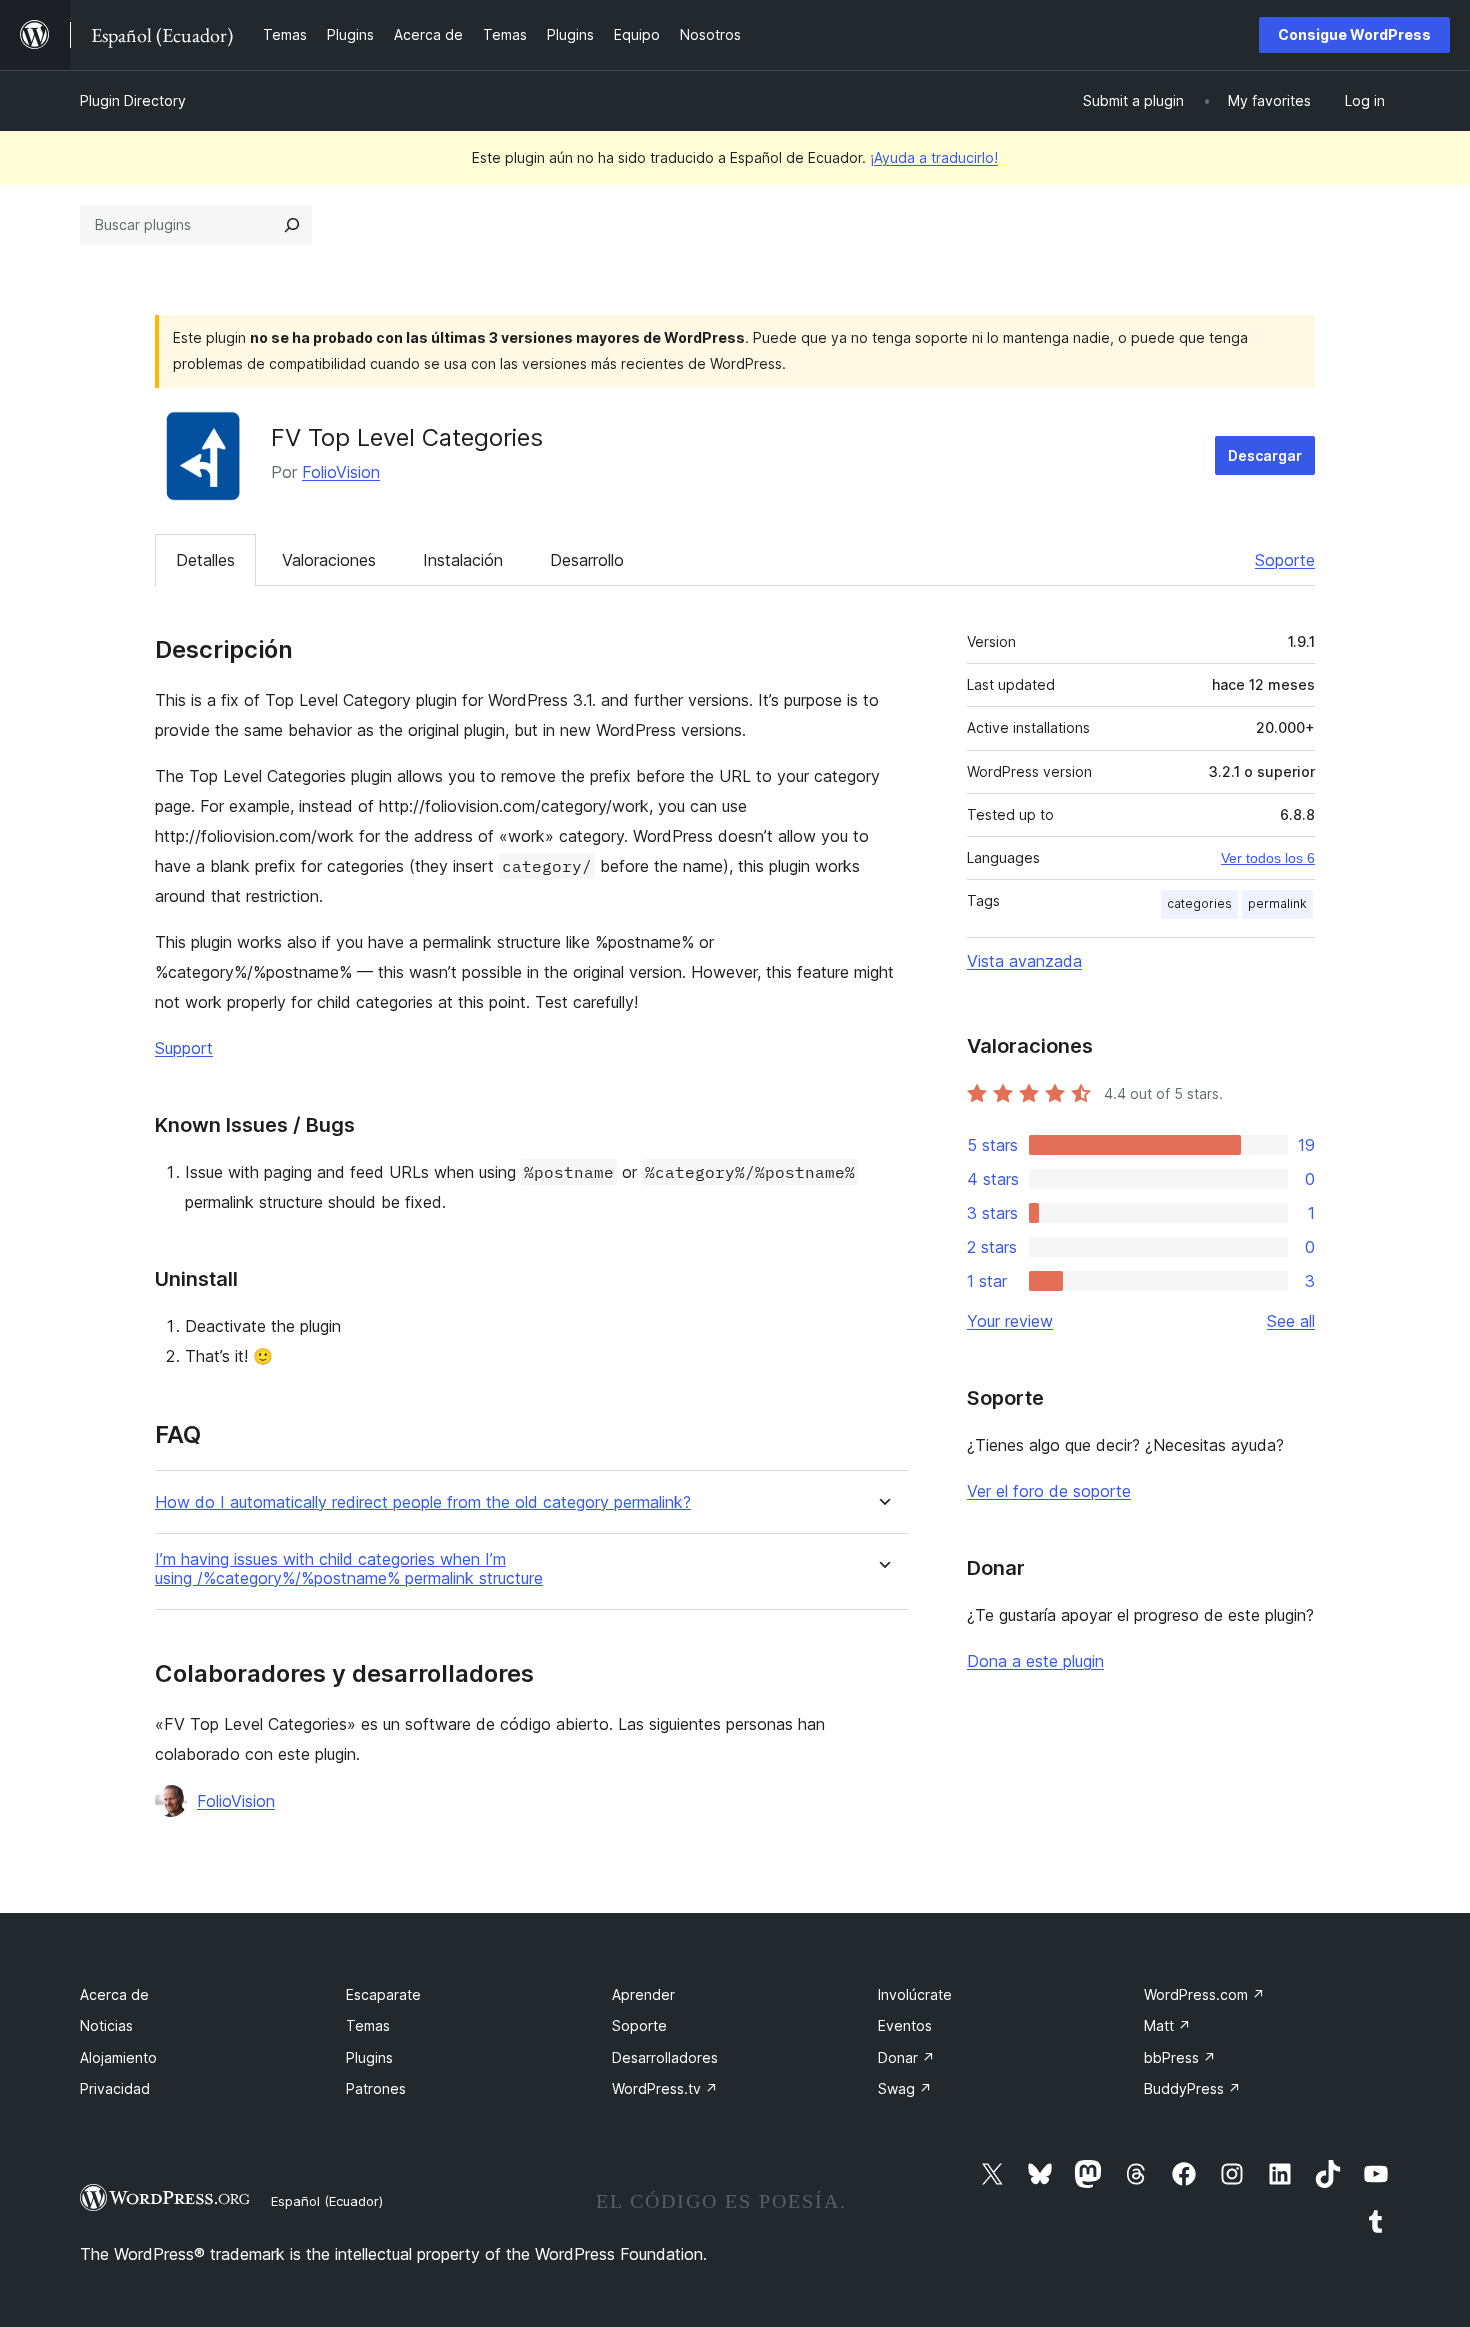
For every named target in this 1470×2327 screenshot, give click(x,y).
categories (1199, 903)
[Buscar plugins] (292, 225)
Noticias (106, 2025)
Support (184, 1048)
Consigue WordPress (1354, 34)
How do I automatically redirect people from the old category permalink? (423, 1502)
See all (1291, 1321)
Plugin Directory (133, 100)
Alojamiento (118, 2057)
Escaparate (383, 1994)
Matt (1167, 2025)
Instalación (463, 560)
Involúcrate (915, 1994)
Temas (368, 2025)
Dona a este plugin (1035, 1661)
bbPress (1180, 2057)
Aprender (643, 1994)
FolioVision (341, 472)
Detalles (205, 560)
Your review (1010, 1321)
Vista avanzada (1024, 961)
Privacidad (115, 2088)
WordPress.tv (665, 2088)
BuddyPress (1192, 2088)
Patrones (376, 2088)
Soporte (1285, 560)
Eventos (905, 2025)
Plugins (369, 2057)
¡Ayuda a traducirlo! (934, 157)
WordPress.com (1204, 1994)
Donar (906, 2057)
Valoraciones (329, 560)
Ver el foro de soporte (1049, 1491)
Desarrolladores (665, 2057)
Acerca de (114, 1994)
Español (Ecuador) (327, 2201)
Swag (905, 2088)
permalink (1277, 903)
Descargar (1265, 455)
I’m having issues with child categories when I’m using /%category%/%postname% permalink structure (349, 1569)
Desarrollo (587, 560)
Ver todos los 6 (1268, 858)
